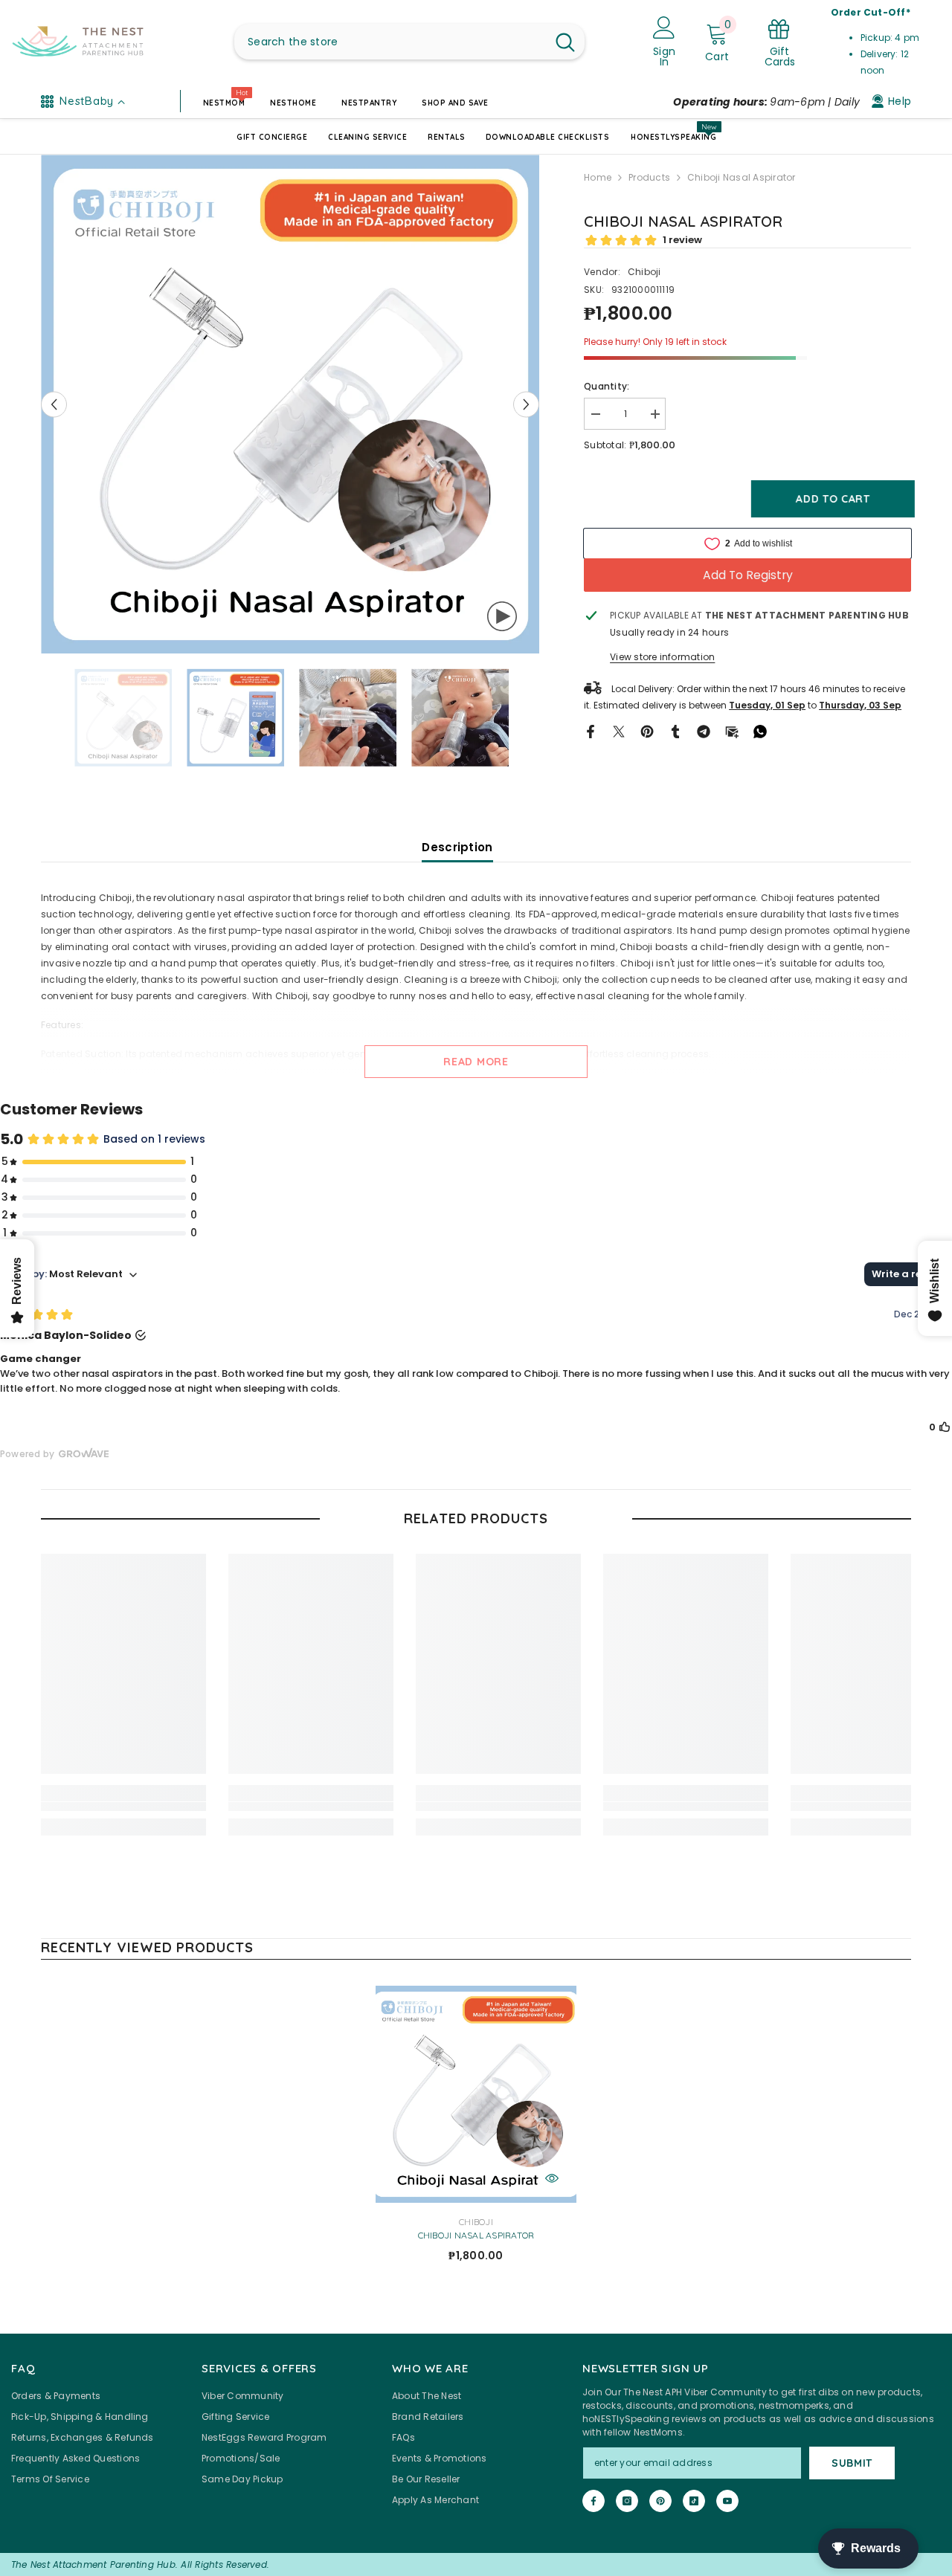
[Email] (732, 730)
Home (598, 177)
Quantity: (607, 386)
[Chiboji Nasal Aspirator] (476, 2094)
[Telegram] (704, 730)
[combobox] (390, 42)
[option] (290, 404)
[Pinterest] (647, 730)
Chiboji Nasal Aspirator (476, 2236)
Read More (476, 1062)
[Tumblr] (675, 730)
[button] (54, 404)
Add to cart (829, 499)
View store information (662, 657)
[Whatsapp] (760, 730)
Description (457, 847)
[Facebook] (591, 730)
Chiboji (644, 272)
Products (649, 177)
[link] (123, 1807)
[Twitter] (619, 730)
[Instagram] (627, 2501)
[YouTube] (727, 2501)
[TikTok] (694, 2501)
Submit (852, 2463)
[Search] (409, 42)
